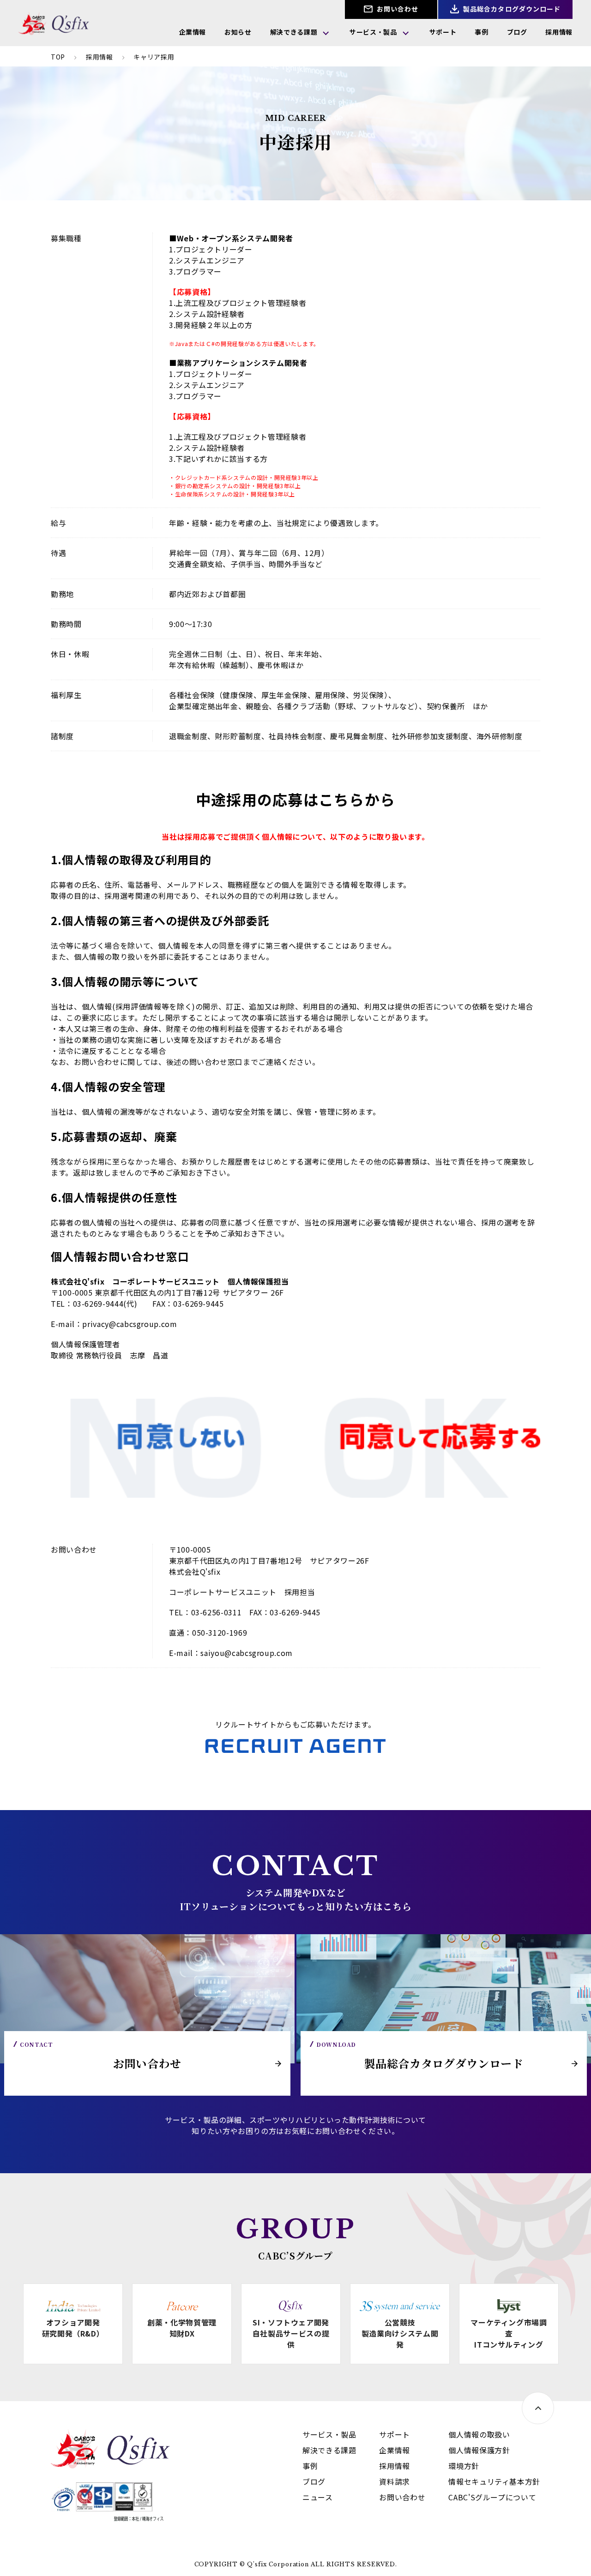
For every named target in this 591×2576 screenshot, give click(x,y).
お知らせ (238, 32)
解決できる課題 (294, 32)
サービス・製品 (373, 32)
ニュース (318, 2497)
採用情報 (559, 32)
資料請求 (395, 2481)
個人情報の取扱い (479, 2434)
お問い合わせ (397, 9)
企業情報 (193, 32)
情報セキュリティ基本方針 (494, 2481)
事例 (481, 32)
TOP (58, 57)
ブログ (517, 32)
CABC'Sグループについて (492, 2497)
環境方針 (464, 2466)
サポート (443, 32)
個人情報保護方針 (479, 2450)
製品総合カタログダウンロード (511, 9)
